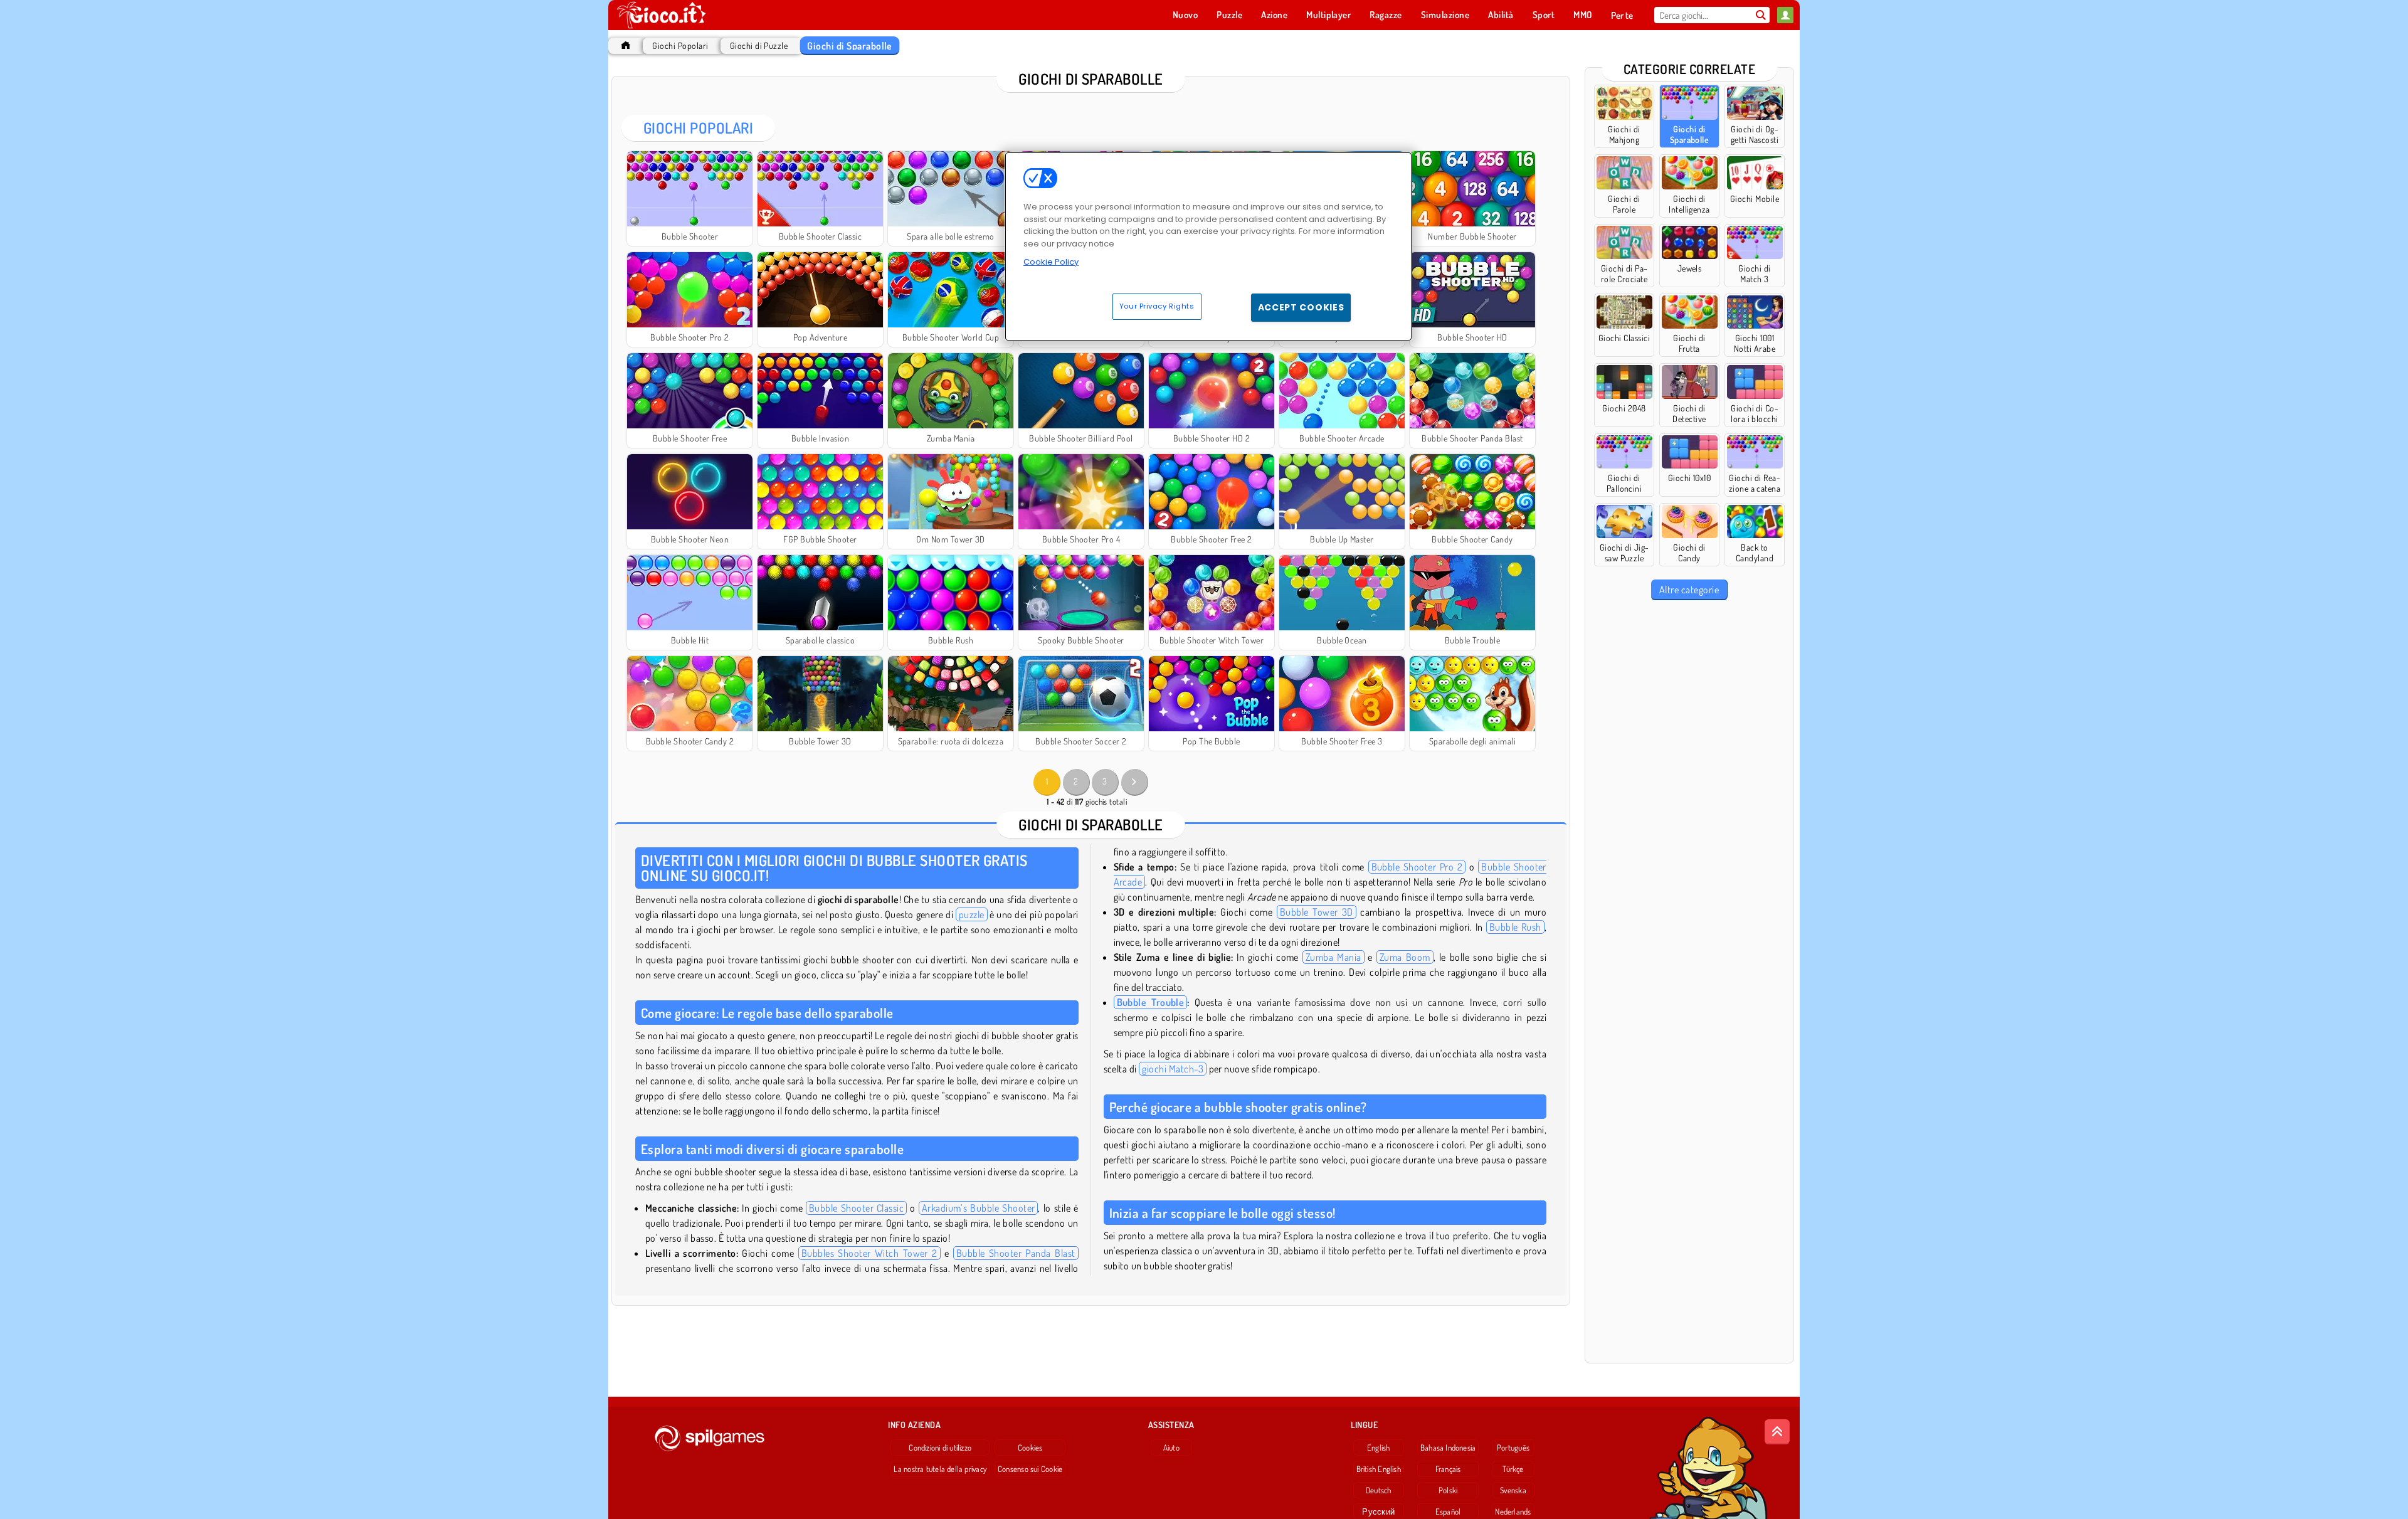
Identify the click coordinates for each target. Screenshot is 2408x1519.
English (1379, 1448)
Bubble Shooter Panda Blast (1016, 1253)
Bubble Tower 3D (1317, 912)
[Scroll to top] (1777, 1432)
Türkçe (1513, 1469)
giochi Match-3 (1173, 1069)
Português (1513, 1448)
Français (1448, 1469)
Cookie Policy (1051, 262)
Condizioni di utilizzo (940, 1448)
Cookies (1030, 1448)
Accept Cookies (1301, 307)
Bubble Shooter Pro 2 (1417, 867)
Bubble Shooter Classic (856, 1208)
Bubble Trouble (1151, 1002)
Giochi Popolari (680, 45)
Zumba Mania (1333, 957)
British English (1379, 1469)
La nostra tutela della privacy (940, 1469)
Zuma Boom (1405, 957)
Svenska (1513, 1490)
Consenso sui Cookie (1030, 1469)
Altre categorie (1689, 590)
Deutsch (1379, 1490)
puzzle (972, 914)
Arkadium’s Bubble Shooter (979, 1208)
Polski (1448, 1490)
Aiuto (1171, 1448)
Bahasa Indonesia (1448, 1448)
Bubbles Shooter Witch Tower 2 (869, 1253)
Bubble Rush (1515, 927)
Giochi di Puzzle (759, 45)
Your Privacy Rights (1157, 306)
